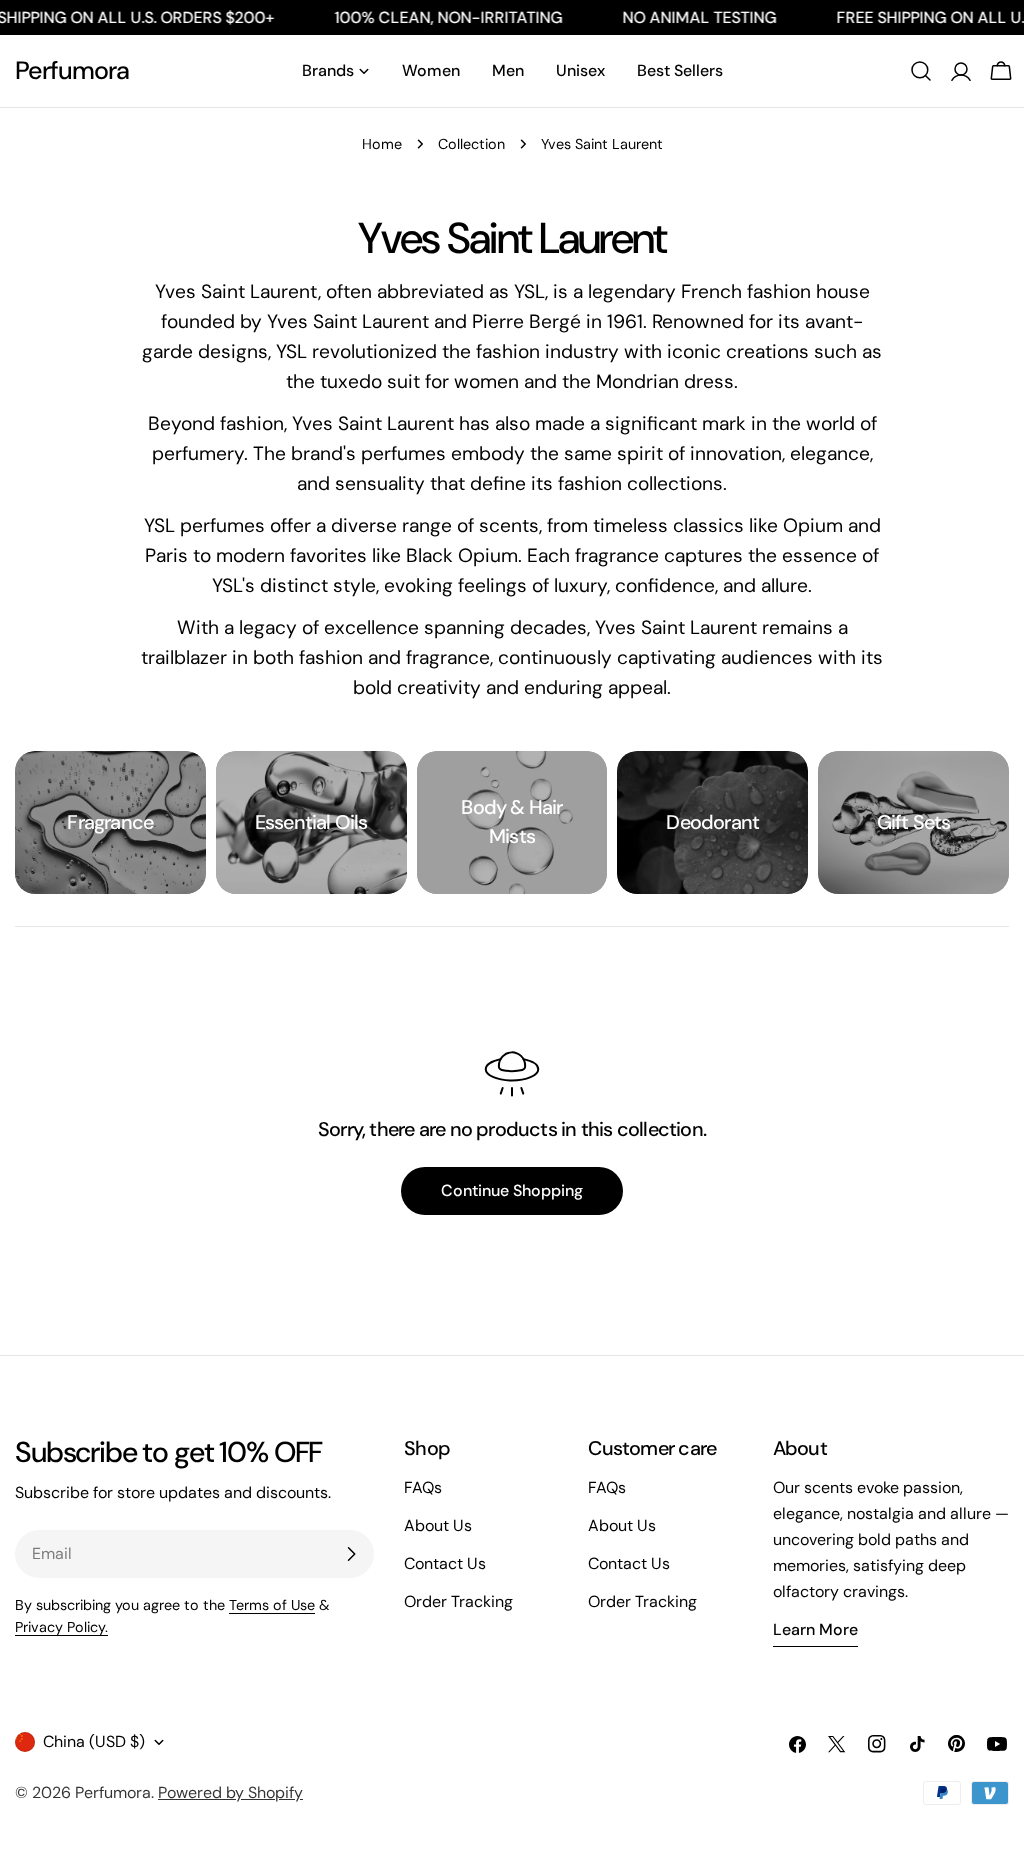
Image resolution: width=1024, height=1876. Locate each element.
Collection (471, 144)
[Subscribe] (351, 1554)
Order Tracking (458, 1601)
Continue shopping (512, 1190)
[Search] (921, 71)
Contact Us (445, 1563)
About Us (438, 1525)
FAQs (423, 1487)
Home (382, 144)
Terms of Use (272, 1605)
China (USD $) (94, 1741)
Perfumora (72, 70)
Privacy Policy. (61, 1627)
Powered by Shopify (230, 1792)
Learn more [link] (815, 1629)
